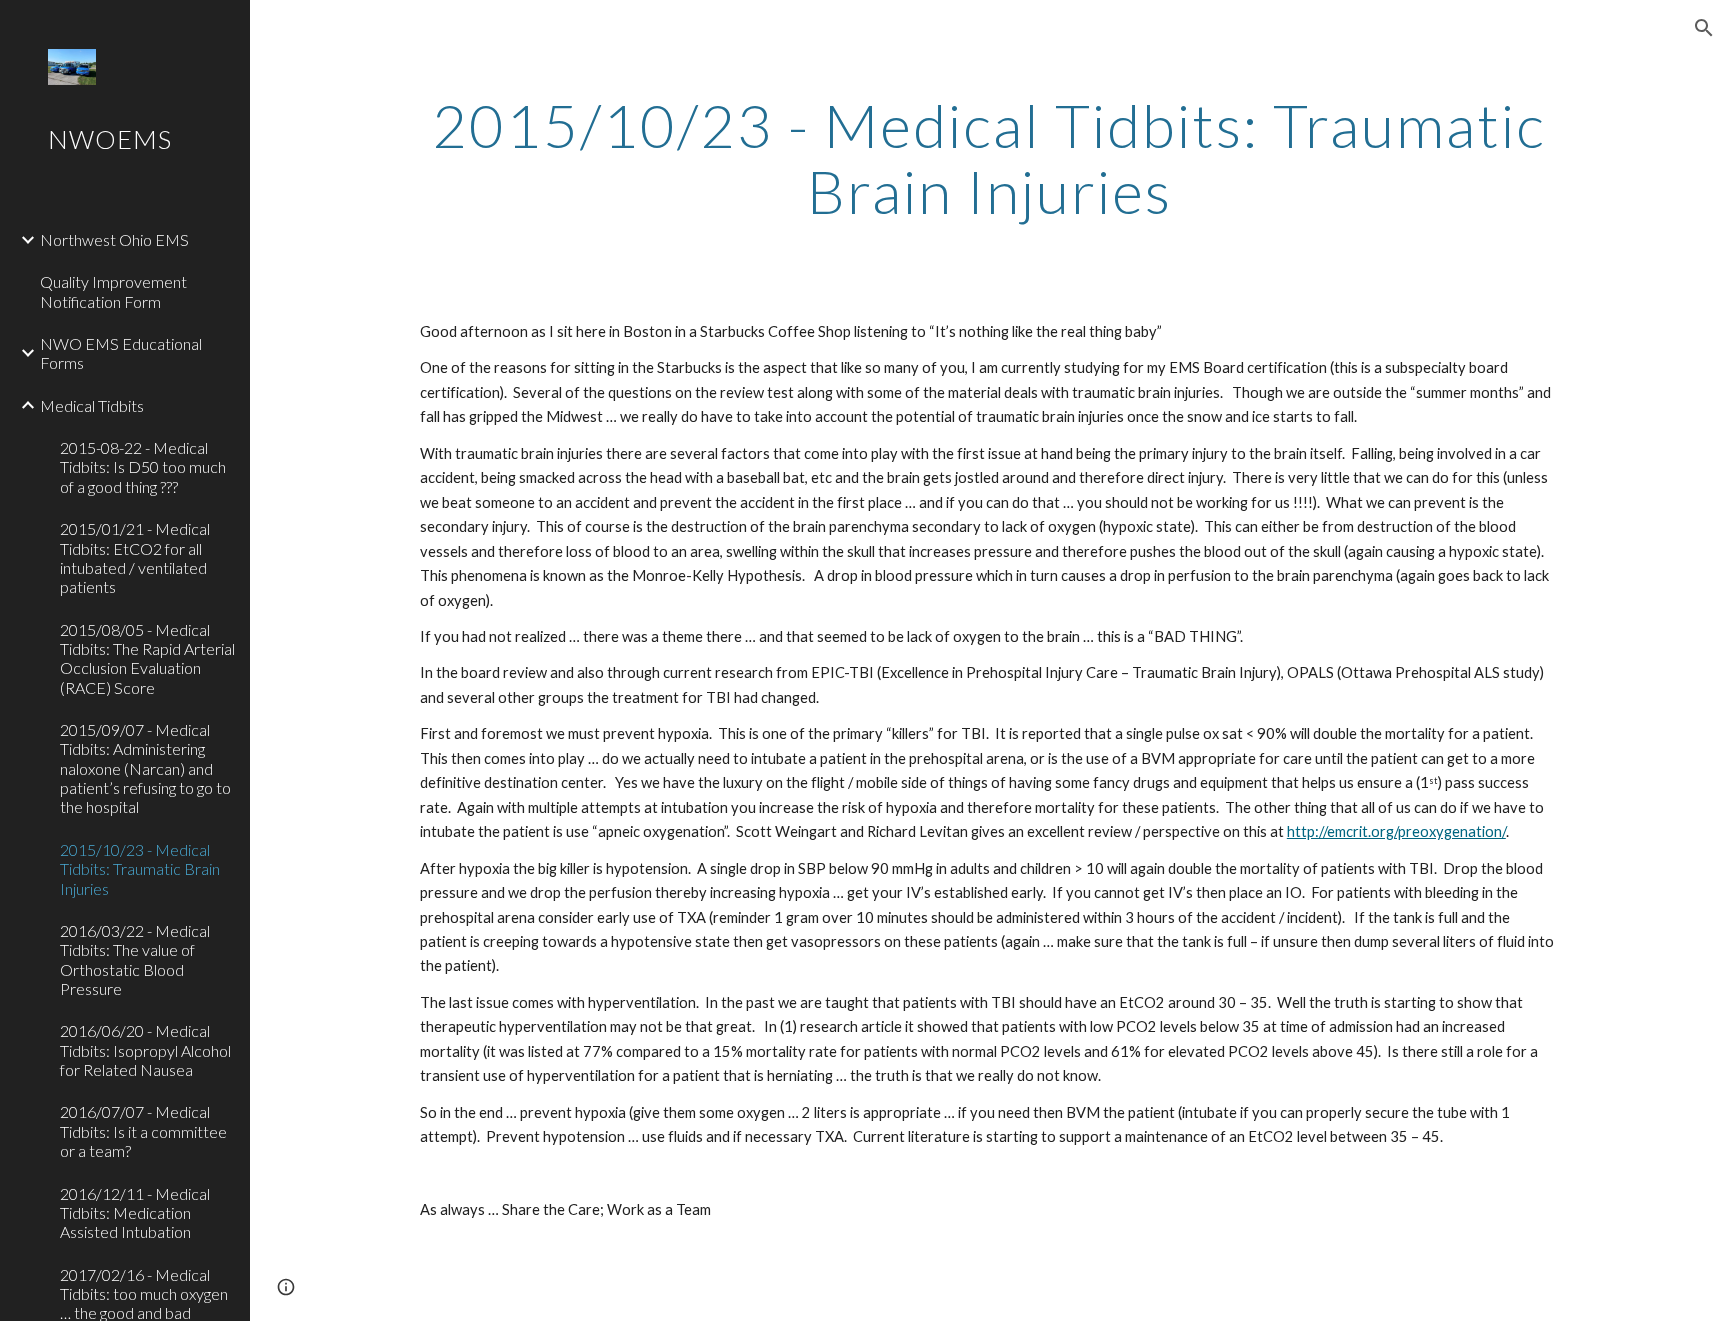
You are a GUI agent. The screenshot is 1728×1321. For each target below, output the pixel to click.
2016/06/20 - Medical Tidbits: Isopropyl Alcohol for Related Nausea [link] (145, 1050)
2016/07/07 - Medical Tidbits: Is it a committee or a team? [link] (143, 1131)
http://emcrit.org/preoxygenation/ (1396, 831)
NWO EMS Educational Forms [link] (121, 353)
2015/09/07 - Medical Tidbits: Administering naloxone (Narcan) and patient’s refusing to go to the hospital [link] (145, 768)
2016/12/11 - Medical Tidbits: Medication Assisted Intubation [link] (135, 1213)
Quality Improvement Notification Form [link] (113, 291)
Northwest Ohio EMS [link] (114, 239)
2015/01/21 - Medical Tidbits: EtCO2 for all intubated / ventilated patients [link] (135, 557)
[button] (1704, 28)
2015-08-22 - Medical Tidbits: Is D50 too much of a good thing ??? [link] (143, 467)
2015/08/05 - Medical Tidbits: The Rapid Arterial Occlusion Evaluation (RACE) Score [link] (147, 658)
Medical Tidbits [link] (92, 405)
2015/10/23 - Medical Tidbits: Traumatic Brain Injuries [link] (140, 869)
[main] (989, 158)
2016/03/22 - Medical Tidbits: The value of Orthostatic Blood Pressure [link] (135, 959)
